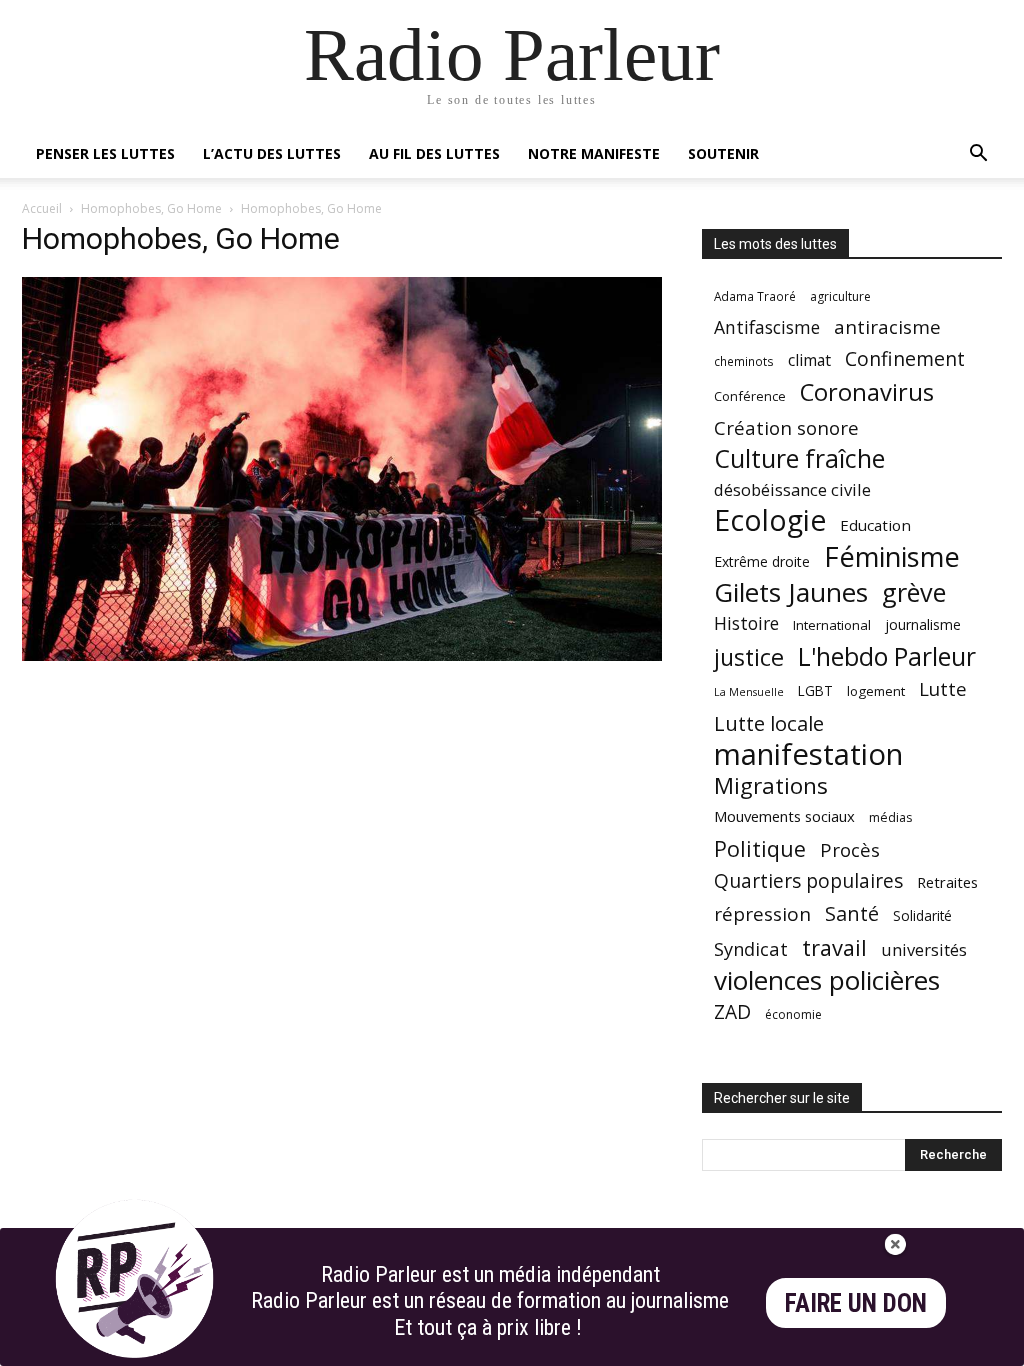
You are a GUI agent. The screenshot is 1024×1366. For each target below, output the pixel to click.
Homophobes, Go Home (151, 208)
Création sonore (786, 427)
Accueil (42, 208)
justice (749, 657)
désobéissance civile (792, 489)
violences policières (827, 980)
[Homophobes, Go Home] (342, 655)
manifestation (808, 754)
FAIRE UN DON (856, 1303)
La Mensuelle (749, 692)
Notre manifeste (594, 153)
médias (890, 817)
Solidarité (922, 916)
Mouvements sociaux (784, 816)
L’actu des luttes (272, 153)
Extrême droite (762, 561)
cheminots (744, 361)
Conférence (750, 396)
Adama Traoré (755, 296)
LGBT (815, 691)
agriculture (840, 296)
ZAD (732, 1011)
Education (875, 525)
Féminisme (892, 556)
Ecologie (770, 520)
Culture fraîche (799, 458)
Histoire (746, 623)
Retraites (947, 882)
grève (914, 592)
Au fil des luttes (434, 153)
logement (876, 691)
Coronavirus (867, 392)
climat (809, 360)
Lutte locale (769, 723)
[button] (978, 155)
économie (793, 1014)
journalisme (923, 624)
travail (834, 947)
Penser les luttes (105, 153)
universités (924, 949)
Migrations (771, 785)
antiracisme (887, 327)
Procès (850, 849)
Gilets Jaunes (791, 592)
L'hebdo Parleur (887, 656)
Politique (760, 848)
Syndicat (751, 948)
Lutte (943, 688)
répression (762, 914)
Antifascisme (767, 327)
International (832, 625)
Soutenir (723, 153)
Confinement (905, 358)
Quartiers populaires (808, 880)
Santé (852, 913)
